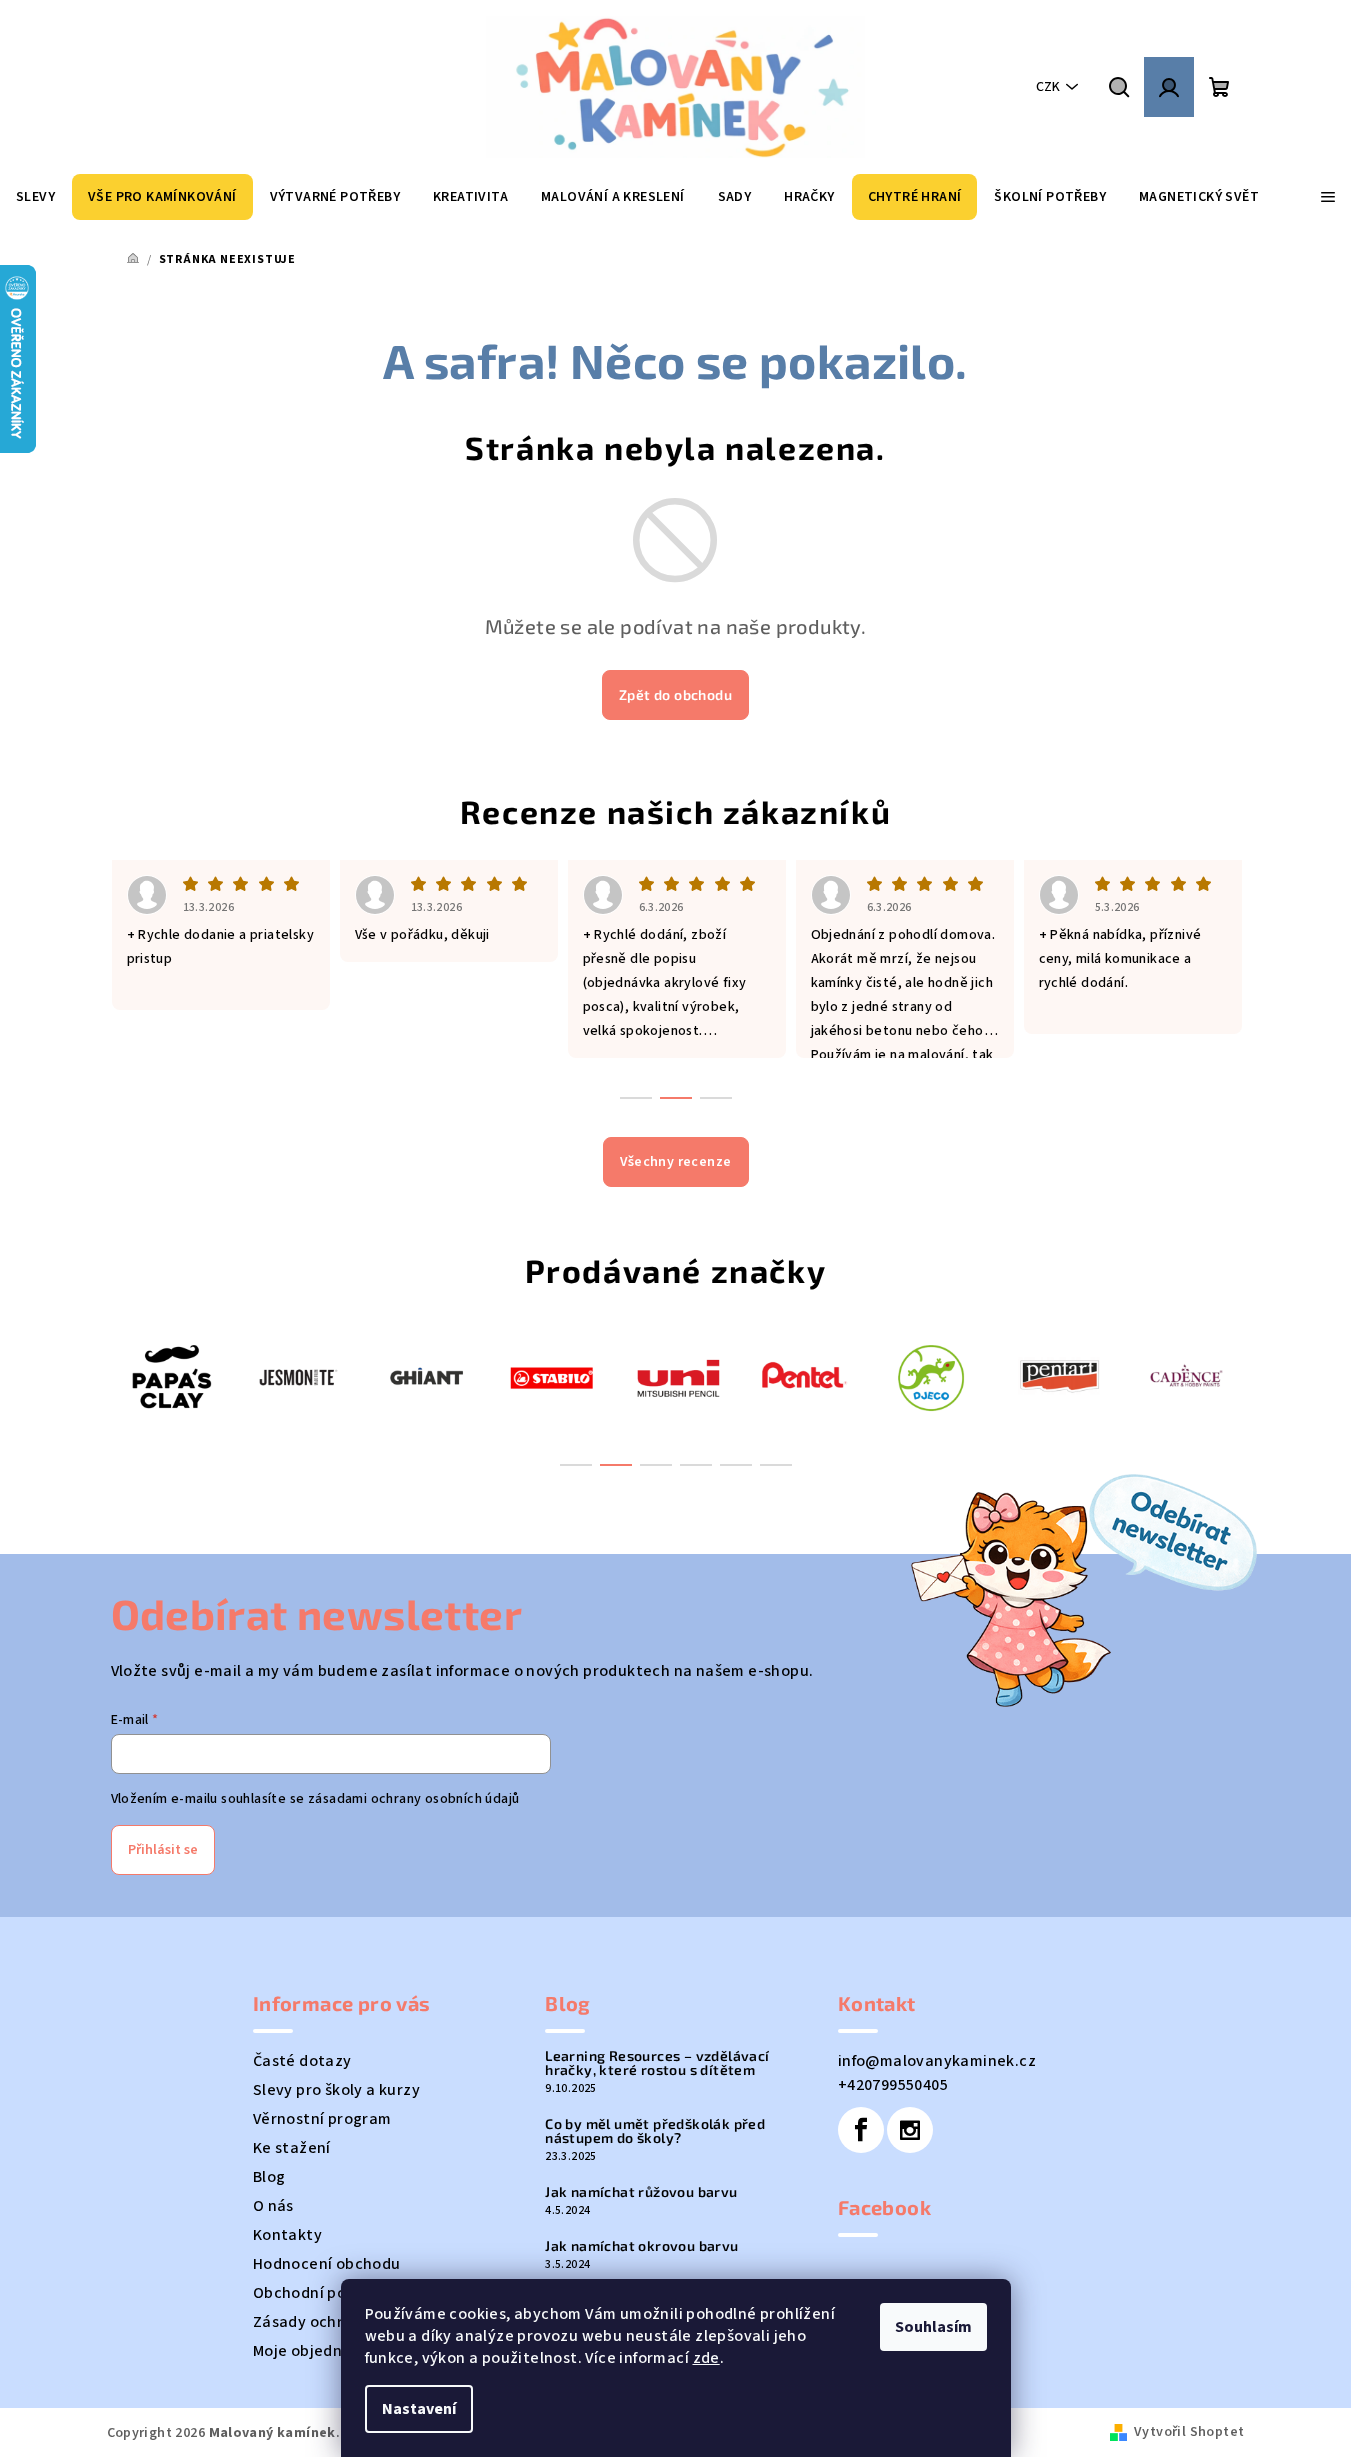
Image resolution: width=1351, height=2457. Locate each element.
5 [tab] (736, 1465)
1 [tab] (576, 1465)
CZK (1048, 87)
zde (706, 2358)
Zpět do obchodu (675, 694)
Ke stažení (292, 2148)
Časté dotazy (302, 2061)
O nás (273, 2206)
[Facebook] (861, 2130)
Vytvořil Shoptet (1189, 2432)
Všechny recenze (676, 1162)
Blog (269, 2177)
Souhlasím (933, 2327)
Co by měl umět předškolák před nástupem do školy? (655, 2131)
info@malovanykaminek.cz (937, 2061)
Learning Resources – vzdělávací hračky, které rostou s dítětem (657, 2063)
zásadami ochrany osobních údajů (413, 1799)
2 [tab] (616, 1465)
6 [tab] (776, 1465)
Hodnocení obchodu (327, 2264)
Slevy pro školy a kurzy (336, 2090)
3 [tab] (656, 1465)
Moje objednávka (315, 2351)
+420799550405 (893, 2085)
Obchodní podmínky (326, 2293)
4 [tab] (696, 1465)
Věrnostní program (322, 2119)
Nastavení (419, 2409)
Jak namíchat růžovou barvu (641, 2192)
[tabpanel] (170, 1376)
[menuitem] (35, 197)
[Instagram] (910, 2130)
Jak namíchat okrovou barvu (641, 2246)
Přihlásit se (163, 1850)
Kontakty (287, 2235)
